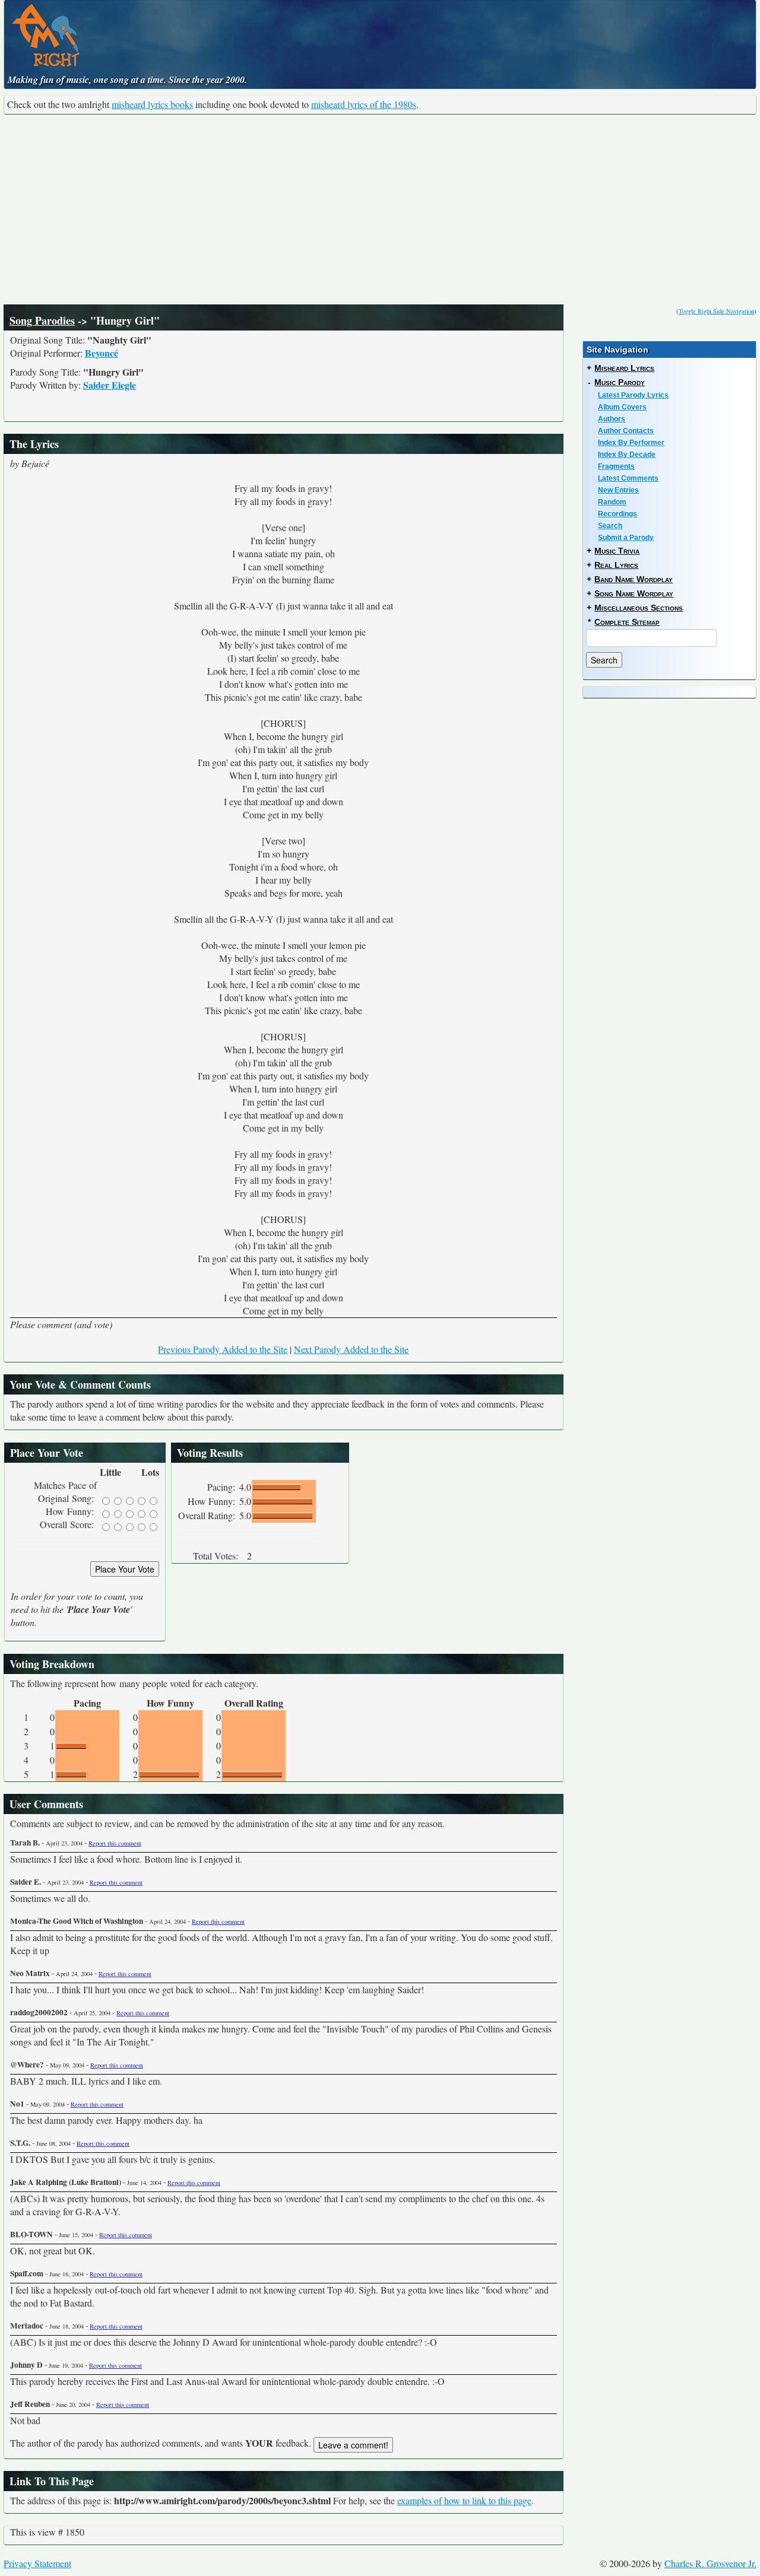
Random (612, 502)
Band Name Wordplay (634, 579)
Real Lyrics (616, 565)
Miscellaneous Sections (639, 608)
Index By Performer (631, 443)
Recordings (617, 514)
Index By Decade (627, 455)
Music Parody (620, 382)
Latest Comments (628, 478)
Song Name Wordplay (634, 593)
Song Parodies (42, 320)
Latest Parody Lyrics (633, 395)
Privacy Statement (37, 2563)
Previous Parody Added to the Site (223, 1349)
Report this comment (115, 1843)
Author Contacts (626, 431)
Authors (612, 419)
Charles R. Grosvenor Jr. (710, 2563)
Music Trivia (617, 551)
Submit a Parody (626, 538)
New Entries (618, 490)
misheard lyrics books (152, 104)
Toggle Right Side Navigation (716, 311)
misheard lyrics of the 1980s (364, 104)
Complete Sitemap (627, 622)
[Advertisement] (380, 209)
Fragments (616, 466)
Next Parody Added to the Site (351, 1349)
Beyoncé (102, 353)
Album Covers (622, 407)
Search (610, 526)
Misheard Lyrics (624, 368)
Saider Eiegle (110, 385)
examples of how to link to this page (464, 2500)
